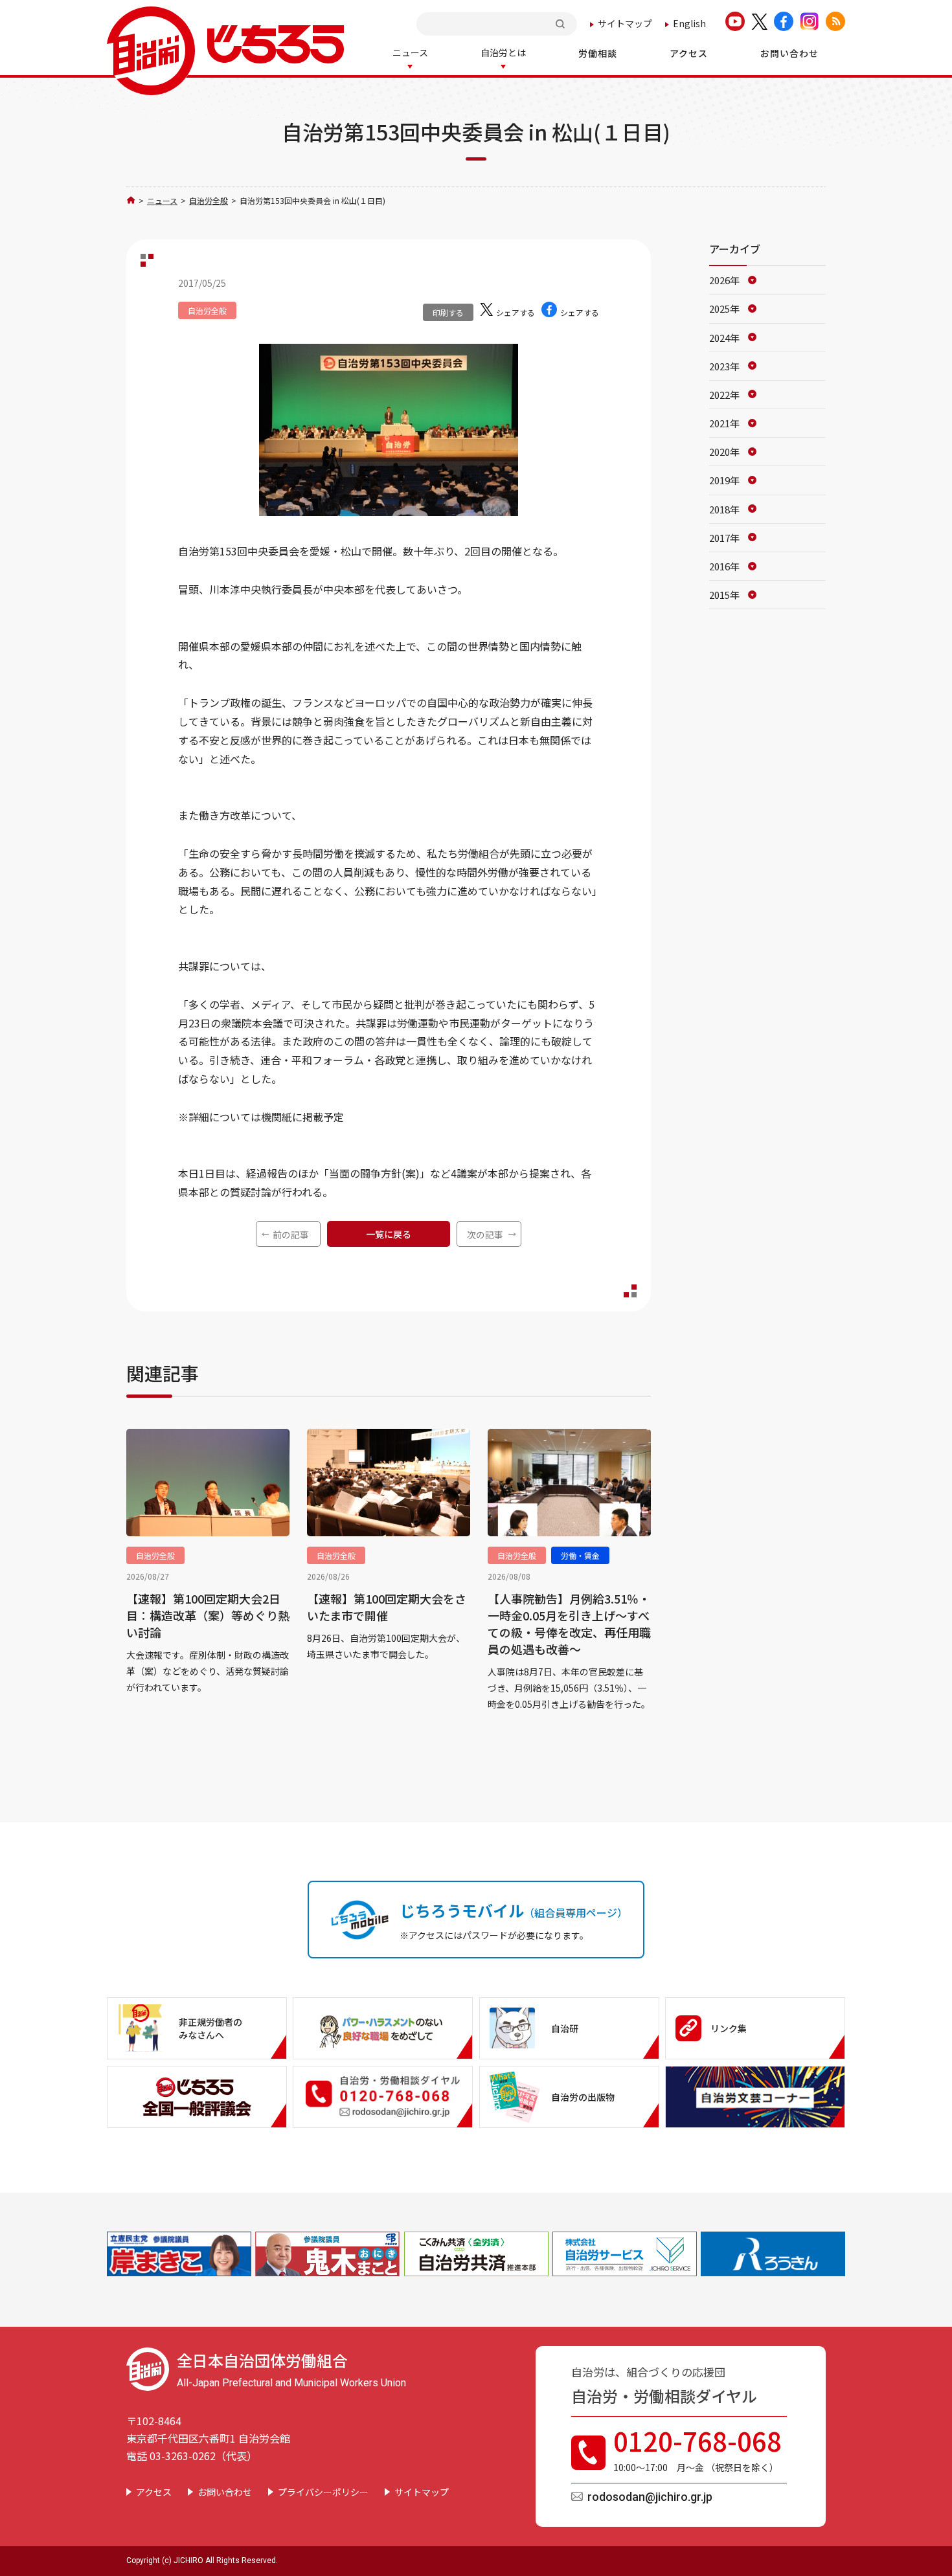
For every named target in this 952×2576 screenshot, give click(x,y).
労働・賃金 (580, 1555)
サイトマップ (625, 23)
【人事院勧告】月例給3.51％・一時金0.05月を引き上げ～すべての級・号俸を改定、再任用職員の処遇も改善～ (569, 1624)
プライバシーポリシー (323, 2492)
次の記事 (485, 1235)
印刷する (448, 312)
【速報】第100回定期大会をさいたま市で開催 (387, 1607)
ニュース (162, 200)
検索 (561, 24)
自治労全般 (209, 200)
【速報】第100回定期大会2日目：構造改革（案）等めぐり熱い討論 (208, 1615)
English (689, 23)
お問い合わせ (225, 2492)
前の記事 (291, 1235)
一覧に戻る (389, 1234)
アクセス (154, 2492)
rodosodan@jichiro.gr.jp (650, 2497)
